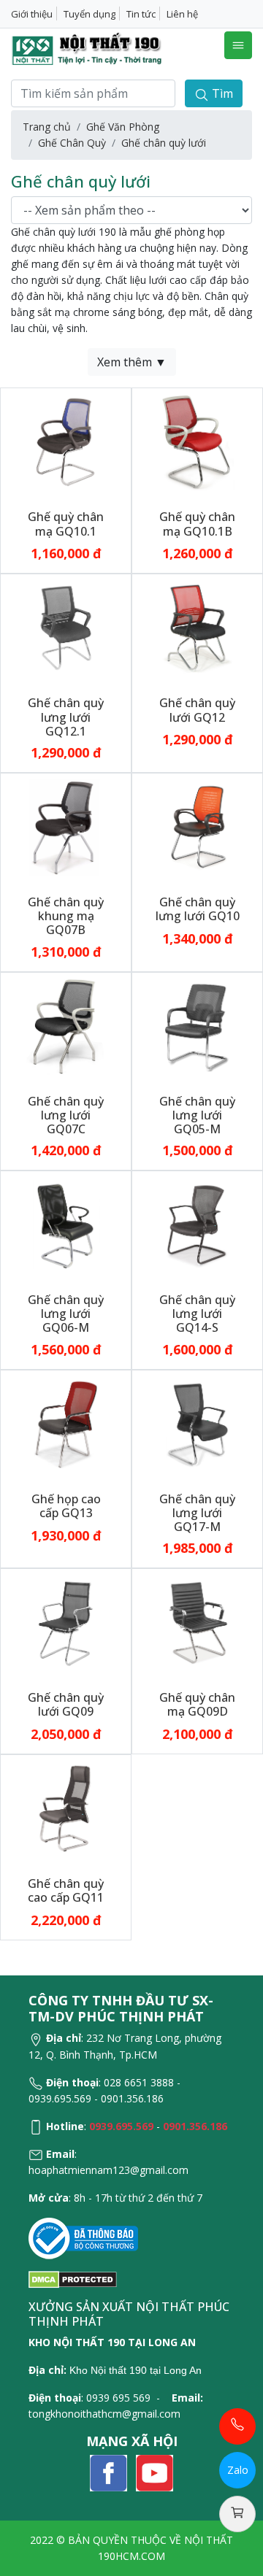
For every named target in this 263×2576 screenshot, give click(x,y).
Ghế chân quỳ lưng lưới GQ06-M (66, 1314)
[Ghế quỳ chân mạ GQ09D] (197, 1622)
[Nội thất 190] (88, 49)
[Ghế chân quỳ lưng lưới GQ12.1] (66, 627)
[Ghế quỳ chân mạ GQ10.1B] (197, 441)
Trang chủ (47, 127)
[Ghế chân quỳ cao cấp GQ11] (66, 1808)
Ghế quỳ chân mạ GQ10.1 (66, 524)
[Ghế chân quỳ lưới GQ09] (66, 1622)
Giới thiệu (32, 14)
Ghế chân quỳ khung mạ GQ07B (66, 916)
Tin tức (141, 14)
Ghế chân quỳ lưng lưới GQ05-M (197, 1115)
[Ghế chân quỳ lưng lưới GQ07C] (66, 1025)
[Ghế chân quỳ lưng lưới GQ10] (197, 826)
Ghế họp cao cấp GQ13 (66, 1506)
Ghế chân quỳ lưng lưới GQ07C (66, 1115)
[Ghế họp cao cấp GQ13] (66, 1423)
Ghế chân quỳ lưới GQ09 (66, 1704)
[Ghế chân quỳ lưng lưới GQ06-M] (66, 1224)
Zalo (238, 2470)
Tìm (221, 93)
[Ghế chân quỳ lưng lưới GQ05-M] (197, 1025)
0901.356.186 (195, 2126)
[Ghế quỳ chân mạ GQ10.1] (66, 441)
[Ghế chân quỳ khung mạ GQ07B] (66, 826)
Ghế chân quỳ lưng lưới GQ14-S (197, 1314)
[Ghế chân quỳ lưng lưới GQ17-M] (197, 1423)
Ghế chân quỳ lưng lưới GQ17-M (197, 1513)
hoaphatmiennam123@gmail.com (108, 2170)
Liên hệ (182, 14)
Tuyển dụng (89, 14)
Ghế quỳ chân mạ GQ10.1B (197, 524)
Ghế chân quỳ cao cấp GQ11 (66, 1890)
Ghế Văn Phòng (123, 127)
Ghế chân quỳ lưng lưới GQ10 (198, 909)
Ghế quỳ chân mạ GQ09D (197, 1704)
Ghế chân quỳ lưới (164, 143)
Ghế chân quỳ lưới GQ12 (197, 710)
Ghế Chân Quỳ (72, 143)
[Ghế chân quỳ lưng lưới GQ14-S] (197, 1224)
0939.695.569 (121, 2126)
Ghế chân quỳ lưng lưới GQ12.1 (66, 717)
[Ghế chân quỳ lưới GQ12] (197, 627)
